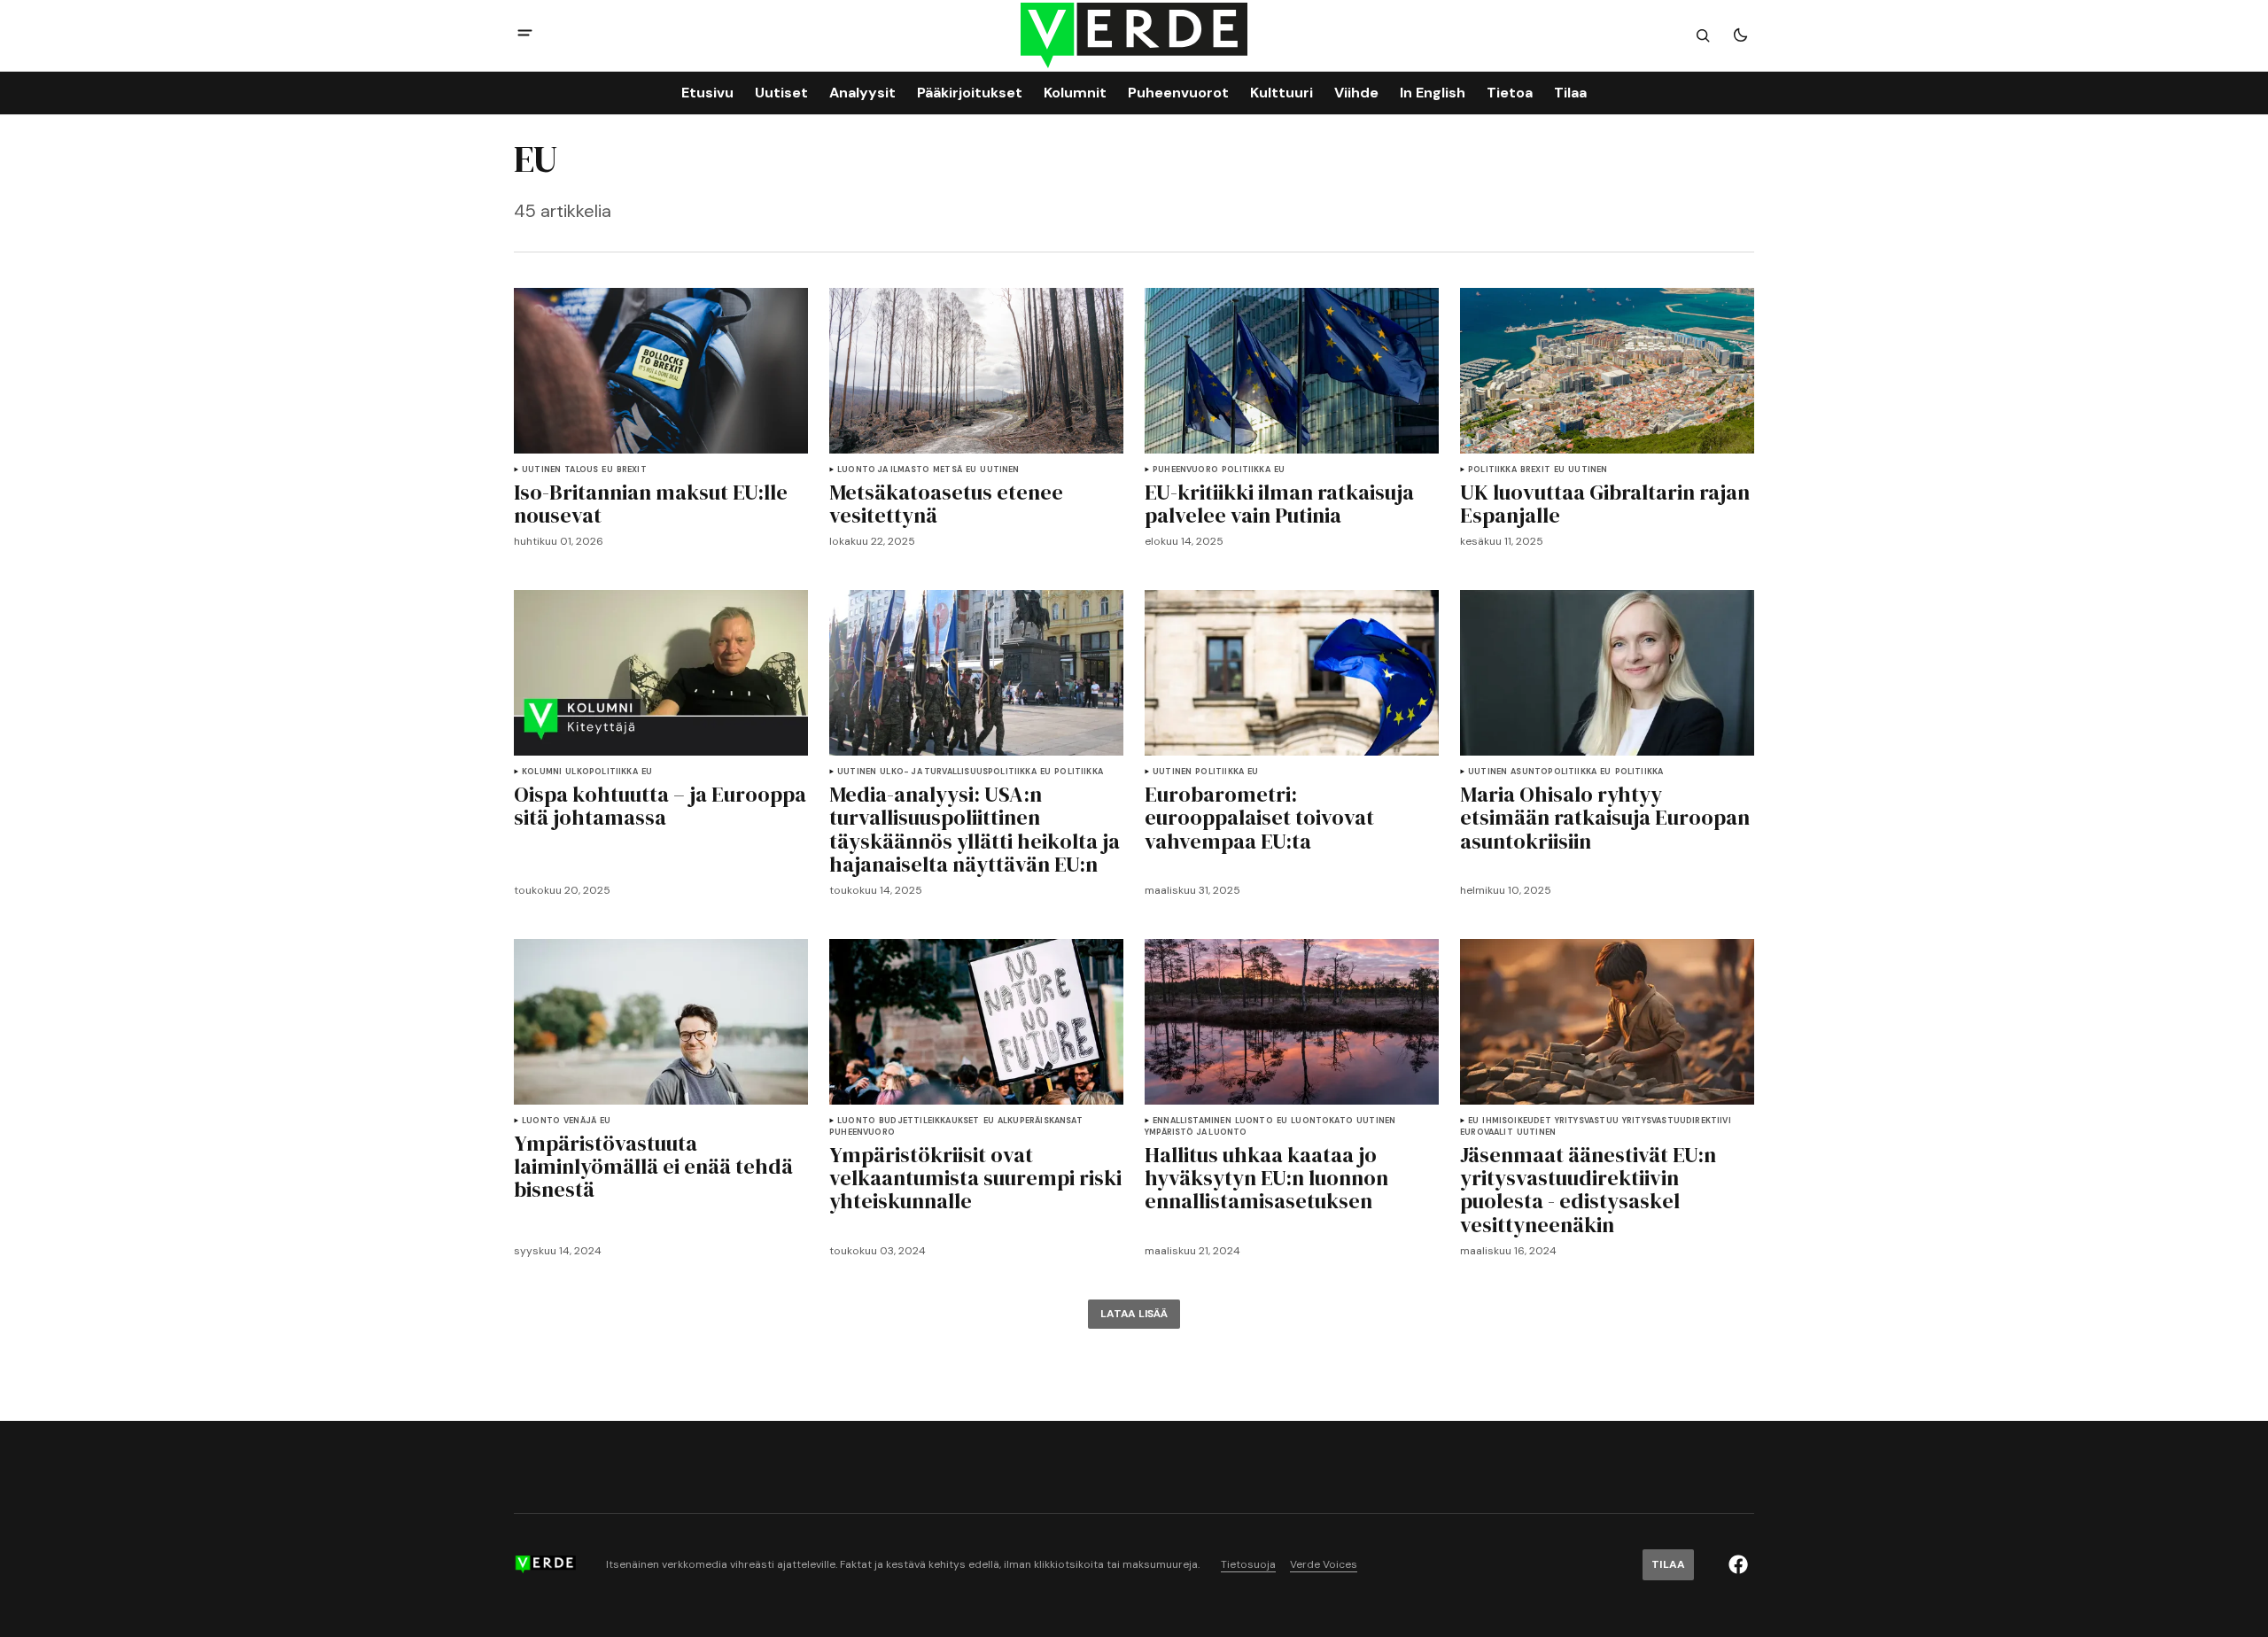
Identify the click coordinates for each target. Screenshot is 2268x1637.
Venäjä (580, 1121)
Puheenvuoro (1185, 470)
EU (607, 470)
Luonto (541, 1121)
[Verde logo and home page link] (1134, 36)
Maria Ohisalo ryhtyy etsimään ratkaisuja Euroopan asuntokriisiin (1605, 818)
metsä (948, 470)
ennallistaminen (1192, 1121)
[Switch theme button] (1740, 35)
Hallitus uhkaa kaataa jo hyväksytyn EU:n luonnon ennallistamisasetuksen (1266, 1179)
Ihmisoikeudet (1516, 1121)
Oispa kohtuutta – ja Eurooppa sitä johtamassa (660, 807)
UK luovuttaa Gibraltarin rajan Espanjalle (1605, 504)
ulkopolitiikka (602, 772)
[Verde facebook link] (1738, 1564)
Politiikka (1246, 470)
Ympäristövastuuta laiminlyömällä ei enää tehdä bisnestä (653, 1167)
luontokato (1322, 1121)
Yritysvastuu (1587, 1121)
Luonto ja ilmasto (883, 470)
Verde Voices (1324, 1565)
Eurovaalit (1487, 1133)
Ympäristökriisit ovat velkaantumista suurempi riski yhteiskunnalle (975, 1179)
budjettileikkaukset (929, 1121)
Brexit (632, 470)
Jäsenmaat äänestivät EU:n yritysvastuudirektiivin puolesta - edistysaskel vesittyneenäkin (1588, 1191)
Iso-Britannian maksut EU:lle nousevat (651, 504)
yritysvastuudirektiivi (1677, 1121)
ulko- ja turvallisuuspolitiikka (958, 772)
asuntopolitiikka (1553, 772)
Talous (581, 470)
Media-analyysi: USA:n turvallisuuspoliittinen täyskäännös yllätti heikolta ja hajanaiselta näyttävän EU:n (975, 830)
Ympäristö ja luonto (1196, 1133)
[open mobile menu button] (525, 35)
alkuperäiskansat (1040, 1121)
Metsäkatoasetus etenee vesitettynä (946, 504)
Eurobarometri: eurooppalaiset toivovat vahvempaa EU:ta (1259, 818)
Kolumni (542, 772)
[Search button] (1703, 35)
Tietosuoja (1248, 1565)
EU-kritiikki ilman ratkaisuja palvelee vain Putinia (1279, 504)
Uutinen (541, 470)
